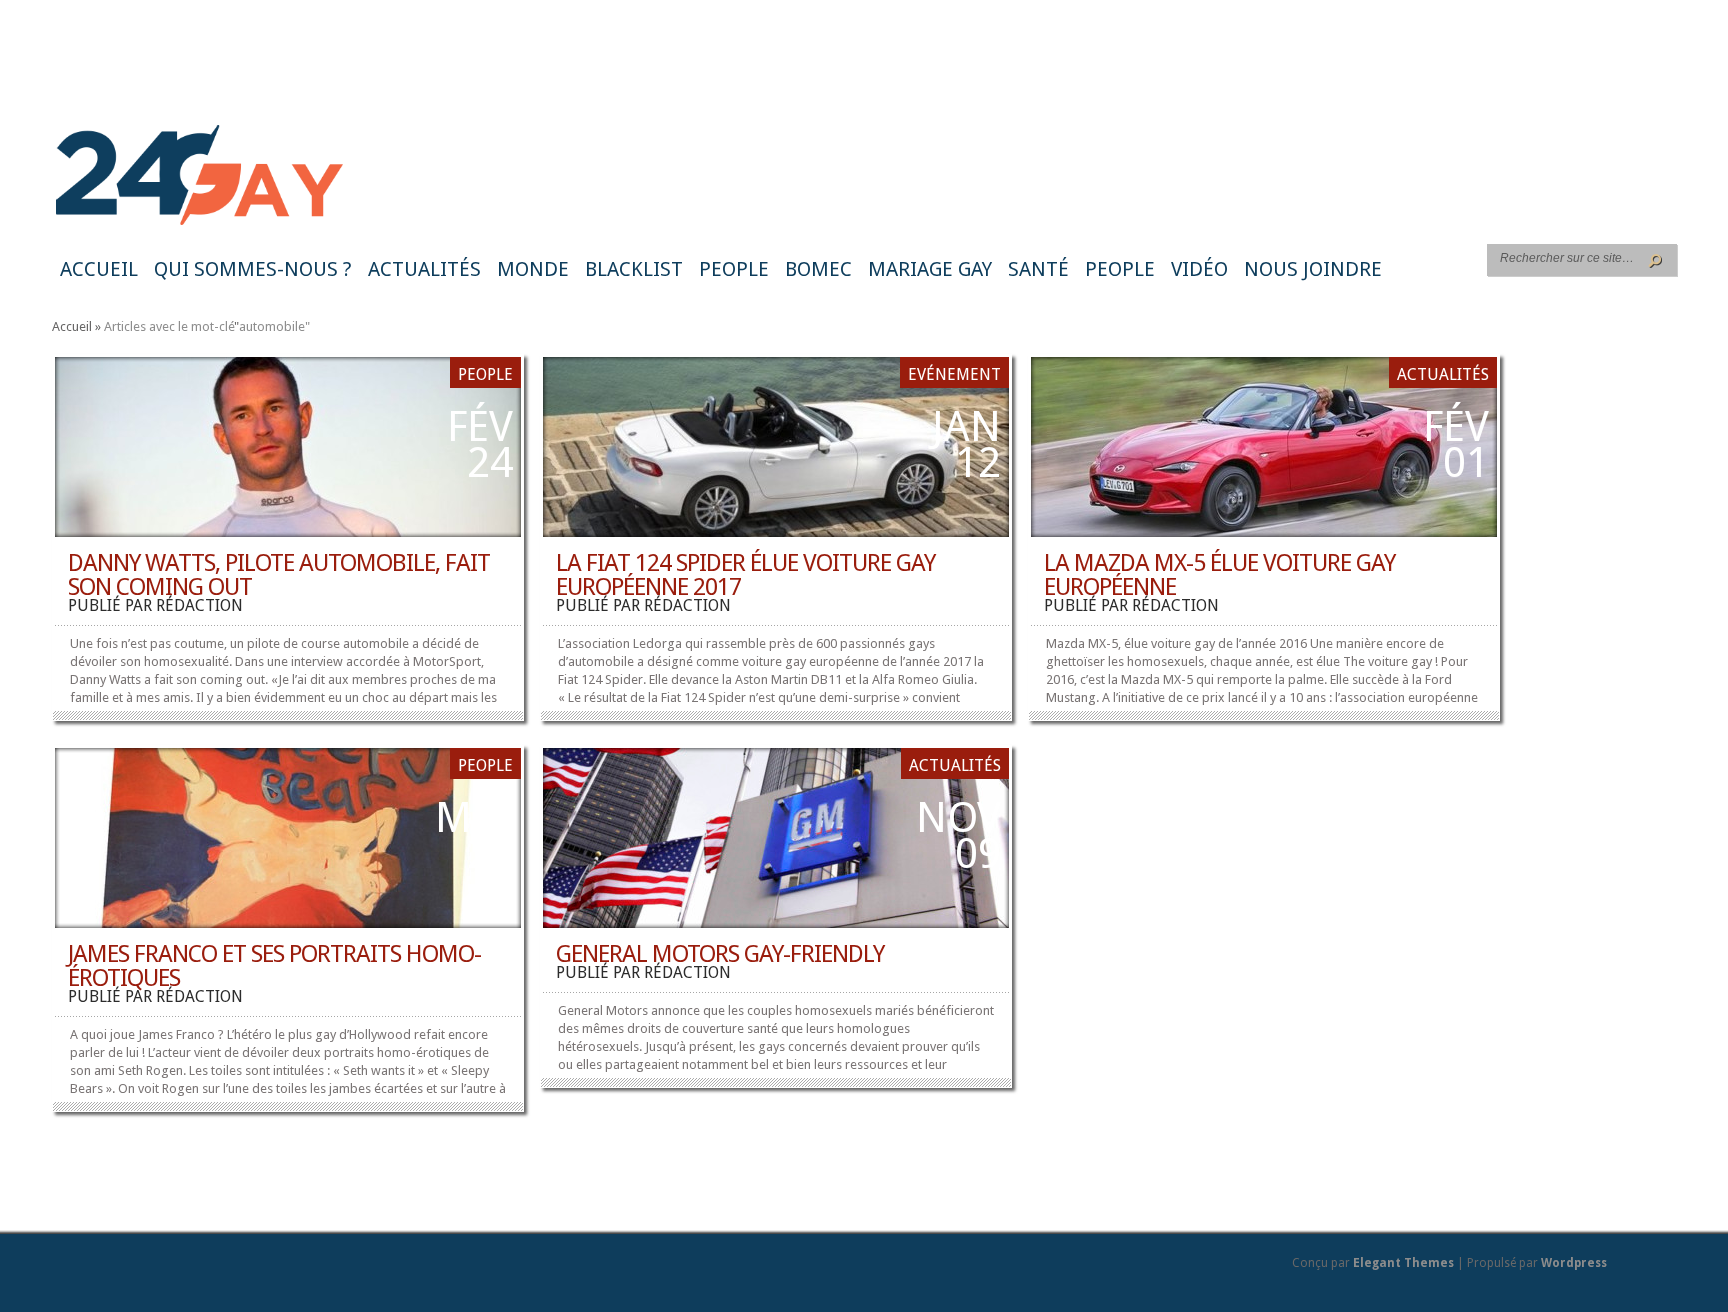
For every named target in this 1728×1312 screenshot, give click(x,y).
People (734, 269)
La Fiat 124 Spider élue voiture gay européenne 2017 (745, 575)
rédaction (199, 605)
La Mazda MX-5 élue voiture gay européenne (1219, 575)
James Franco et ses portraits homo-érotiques (274, 966)
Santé (1038, 269)
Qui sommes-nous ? (253, 269)
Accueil (99, 269)
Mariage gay (930, 269)
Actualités (424, 269)
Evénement (954, 374)
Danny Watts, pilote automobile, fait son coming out (279, 575)
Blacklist (634, 269)
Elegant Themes (1403, 1263)
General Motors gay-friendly (720, 954)
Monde (533, 269)
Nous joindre (1313, 269)
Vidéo (1199, 269)
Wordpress (1574, 1263)
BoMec (818, 269)
